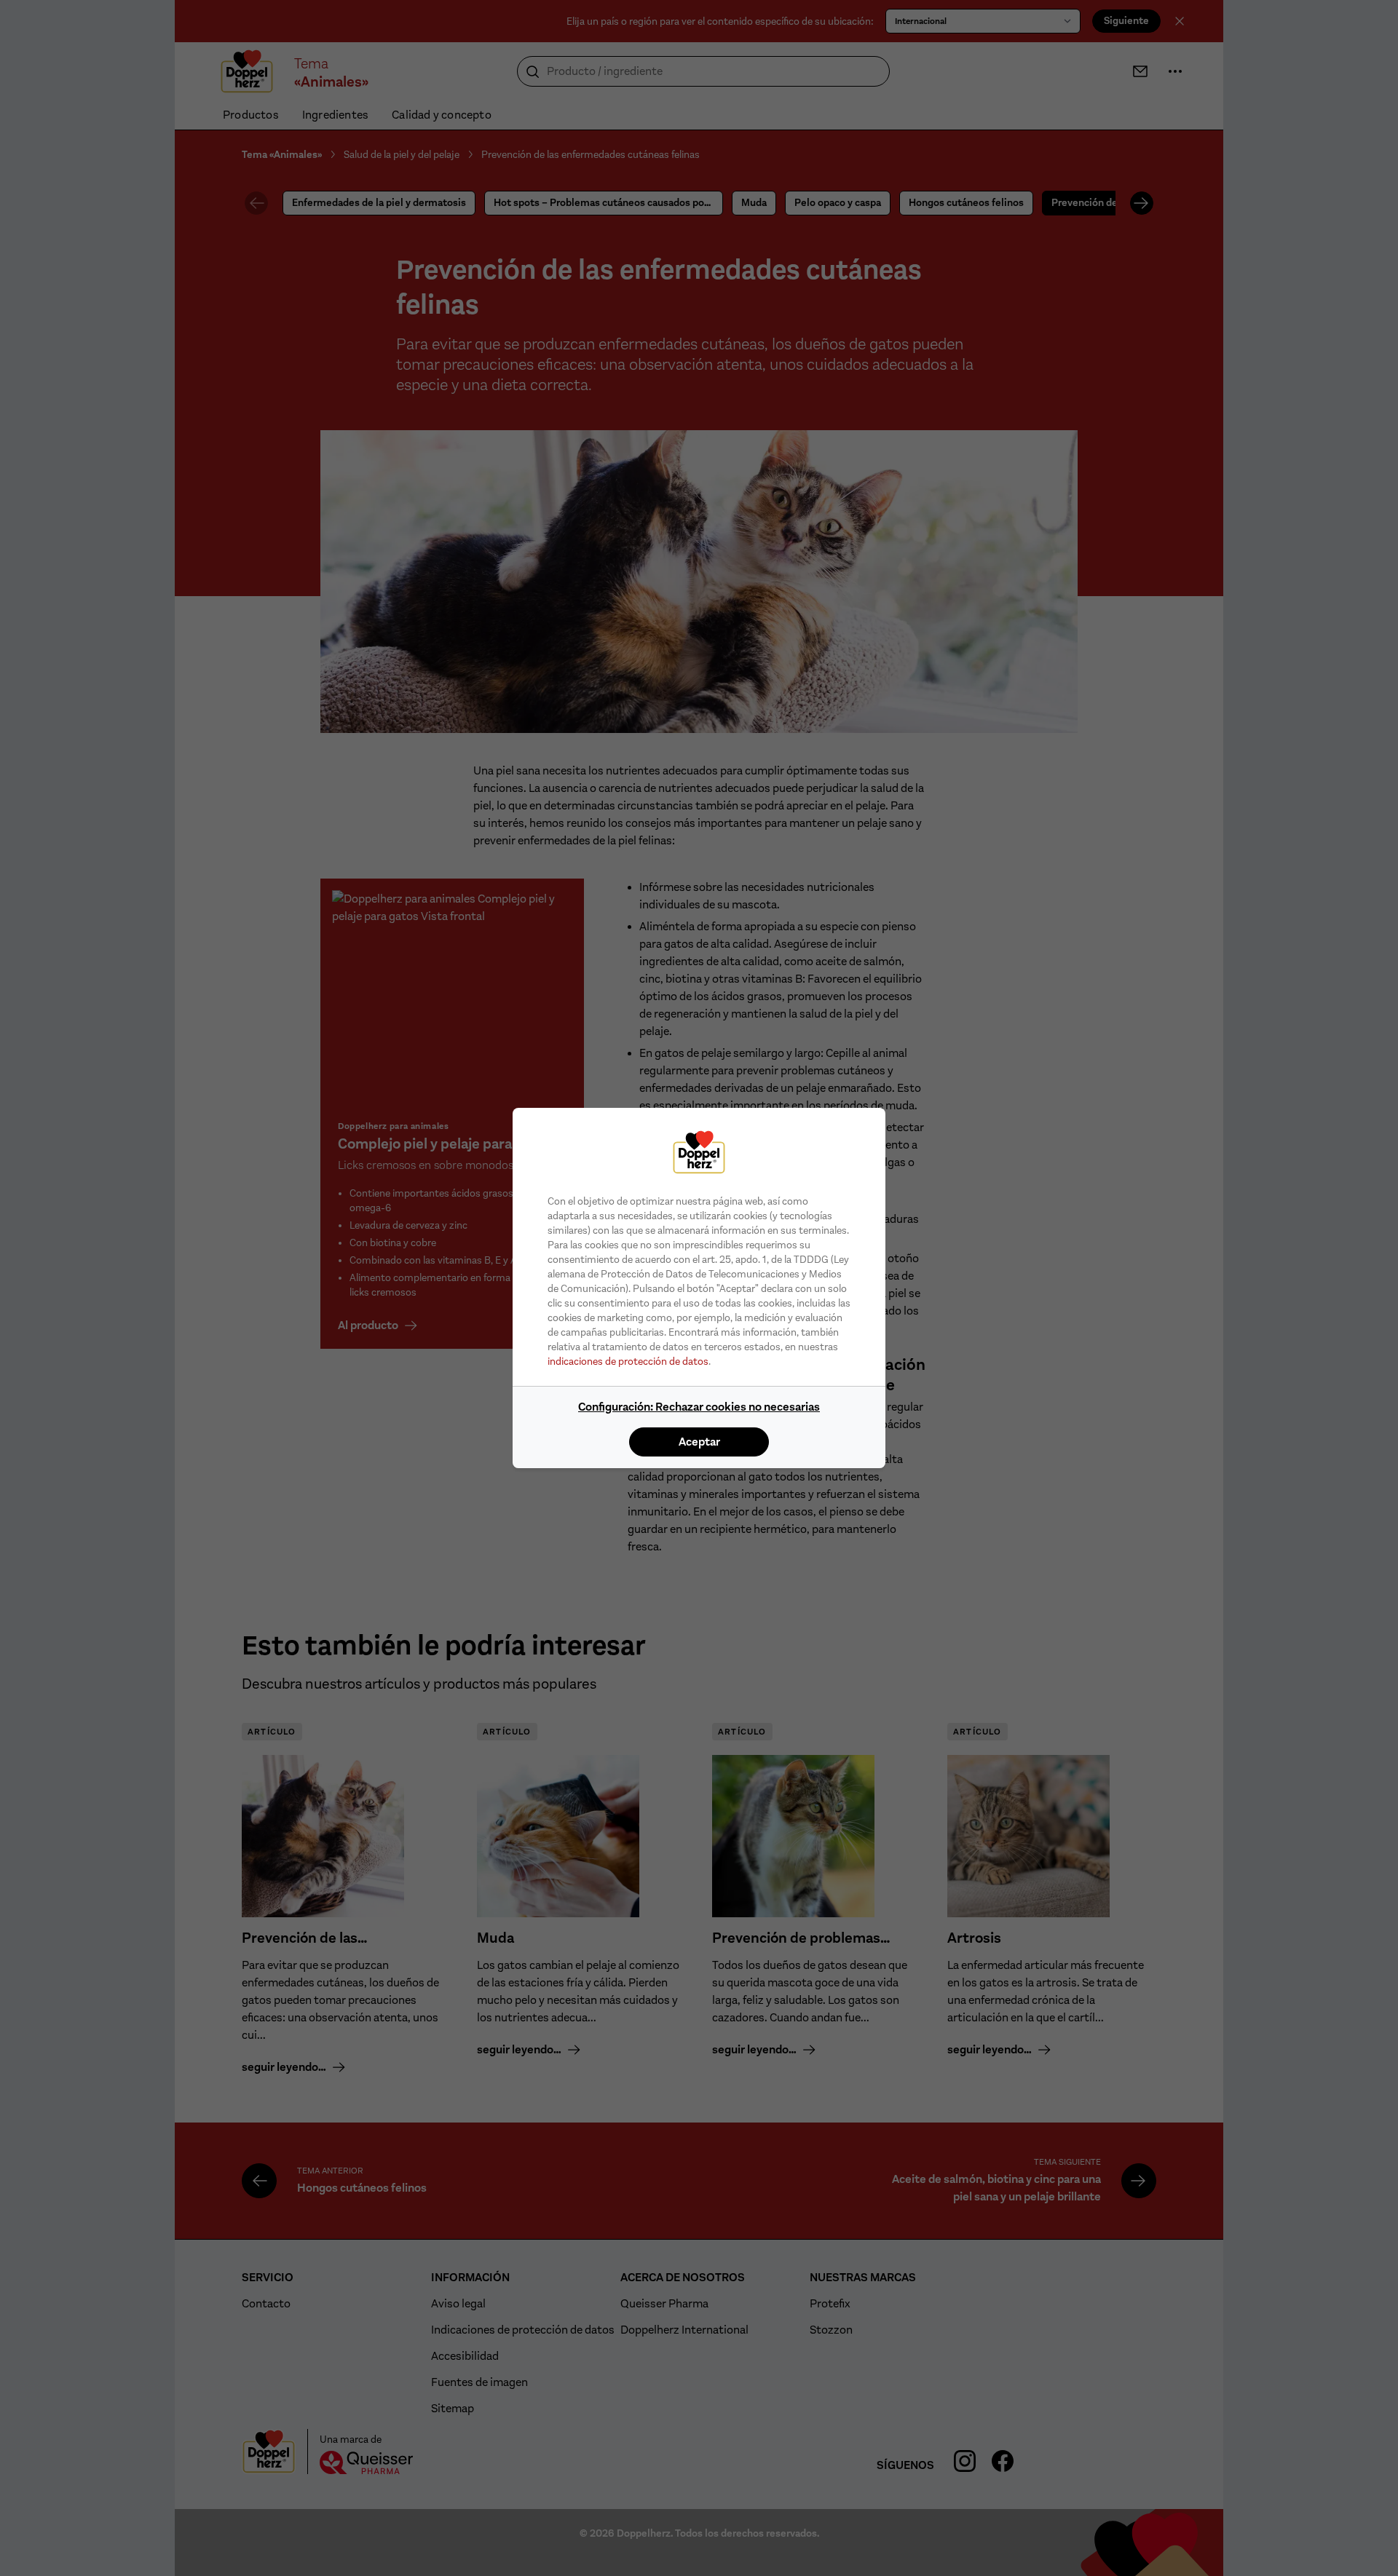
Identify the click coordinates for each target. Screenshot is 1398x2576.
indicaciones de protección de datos (628, 1361)
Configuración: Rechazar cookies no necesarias (699, 1407)
